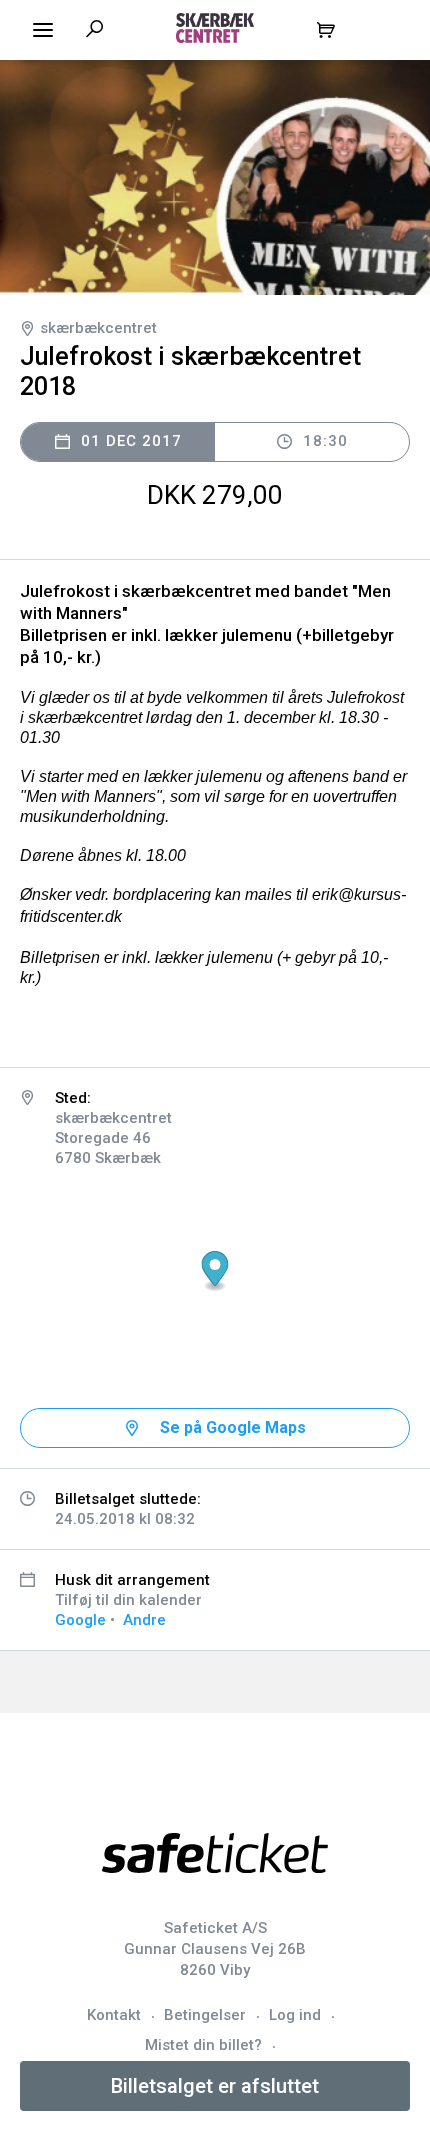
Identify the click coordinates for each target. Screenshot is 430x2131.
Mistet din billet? (203, 2045)
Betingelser (205, 2015)
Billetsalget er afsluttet (215, 2086)
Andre (144, 1620)
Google (80, 1620)
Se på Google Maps (233, 1427)
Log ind (295, 2015)
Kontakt (114, 2015)
